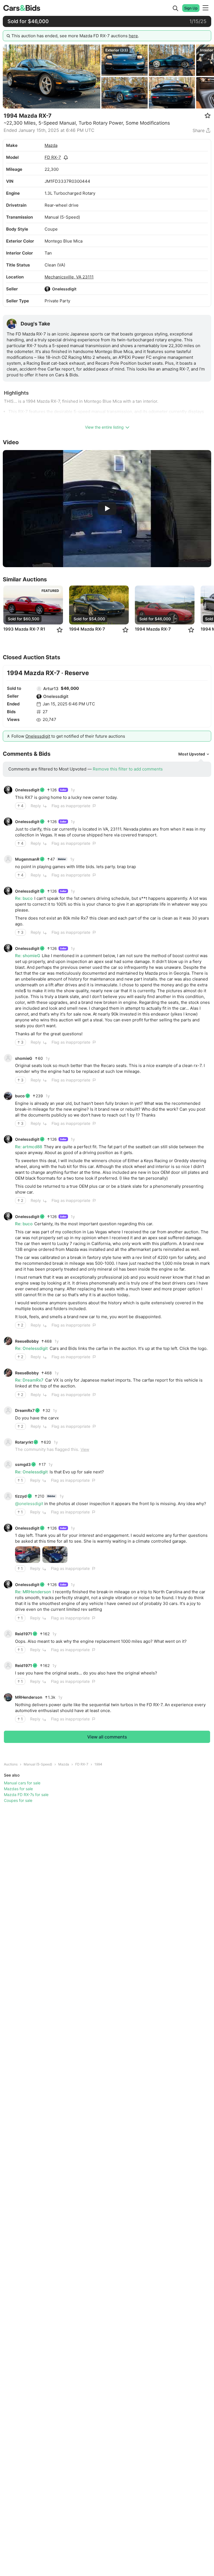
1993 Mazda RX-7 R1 (24, 629)
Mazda (51, 145)
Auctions (11, 1764)
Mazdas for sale (18, 1789)
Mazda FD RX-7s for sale (26, 1795)
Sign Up (191, 8)
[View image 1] (28, 1555)
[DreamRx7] (8, 1411)
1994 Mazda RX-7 (87, 629)
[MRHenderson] (8, 1697)
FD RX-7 (53, 157)
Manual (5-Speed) (38, 1764)
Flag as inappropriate (71, 806)
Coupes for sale (18, 1800)
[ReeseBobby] (8, 1341)
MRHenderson (29, 1697)
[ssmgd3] (8, 1464)
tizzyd (21, 1496)
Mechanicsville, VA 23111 (69, 277)
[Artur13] (39, 689)
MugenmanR (27, 859)
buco (20, 1096)
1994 (98, 1764)
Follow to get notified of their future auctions (68, 736)
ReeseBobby (27, 1341)
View (85, 1449)
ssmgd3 (23, 1464)
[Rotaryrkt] (8, 1442)
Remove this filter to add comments (128, 769)
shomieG (24, 1058)
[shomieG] (8, 1058)
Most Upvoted (192, 754)
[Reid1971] (8, 1634)
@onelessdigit (29, 1504)
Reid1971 (24, 1634)
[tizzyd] (8, 1496)
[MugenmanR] (8, 859)
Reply (36, 806)
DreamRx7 (25, 1410)
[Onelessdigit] (47, 289)
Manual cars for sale (22, 1783)
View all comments (107, 1737)
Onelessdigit (64, 289)
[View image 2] (55, 1555)
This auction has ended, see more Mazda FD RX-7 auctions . (75, 36)
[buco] (8, 1096)
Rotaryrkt (24, 1442)
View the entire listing (104, 427)
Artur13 (51, 689)
